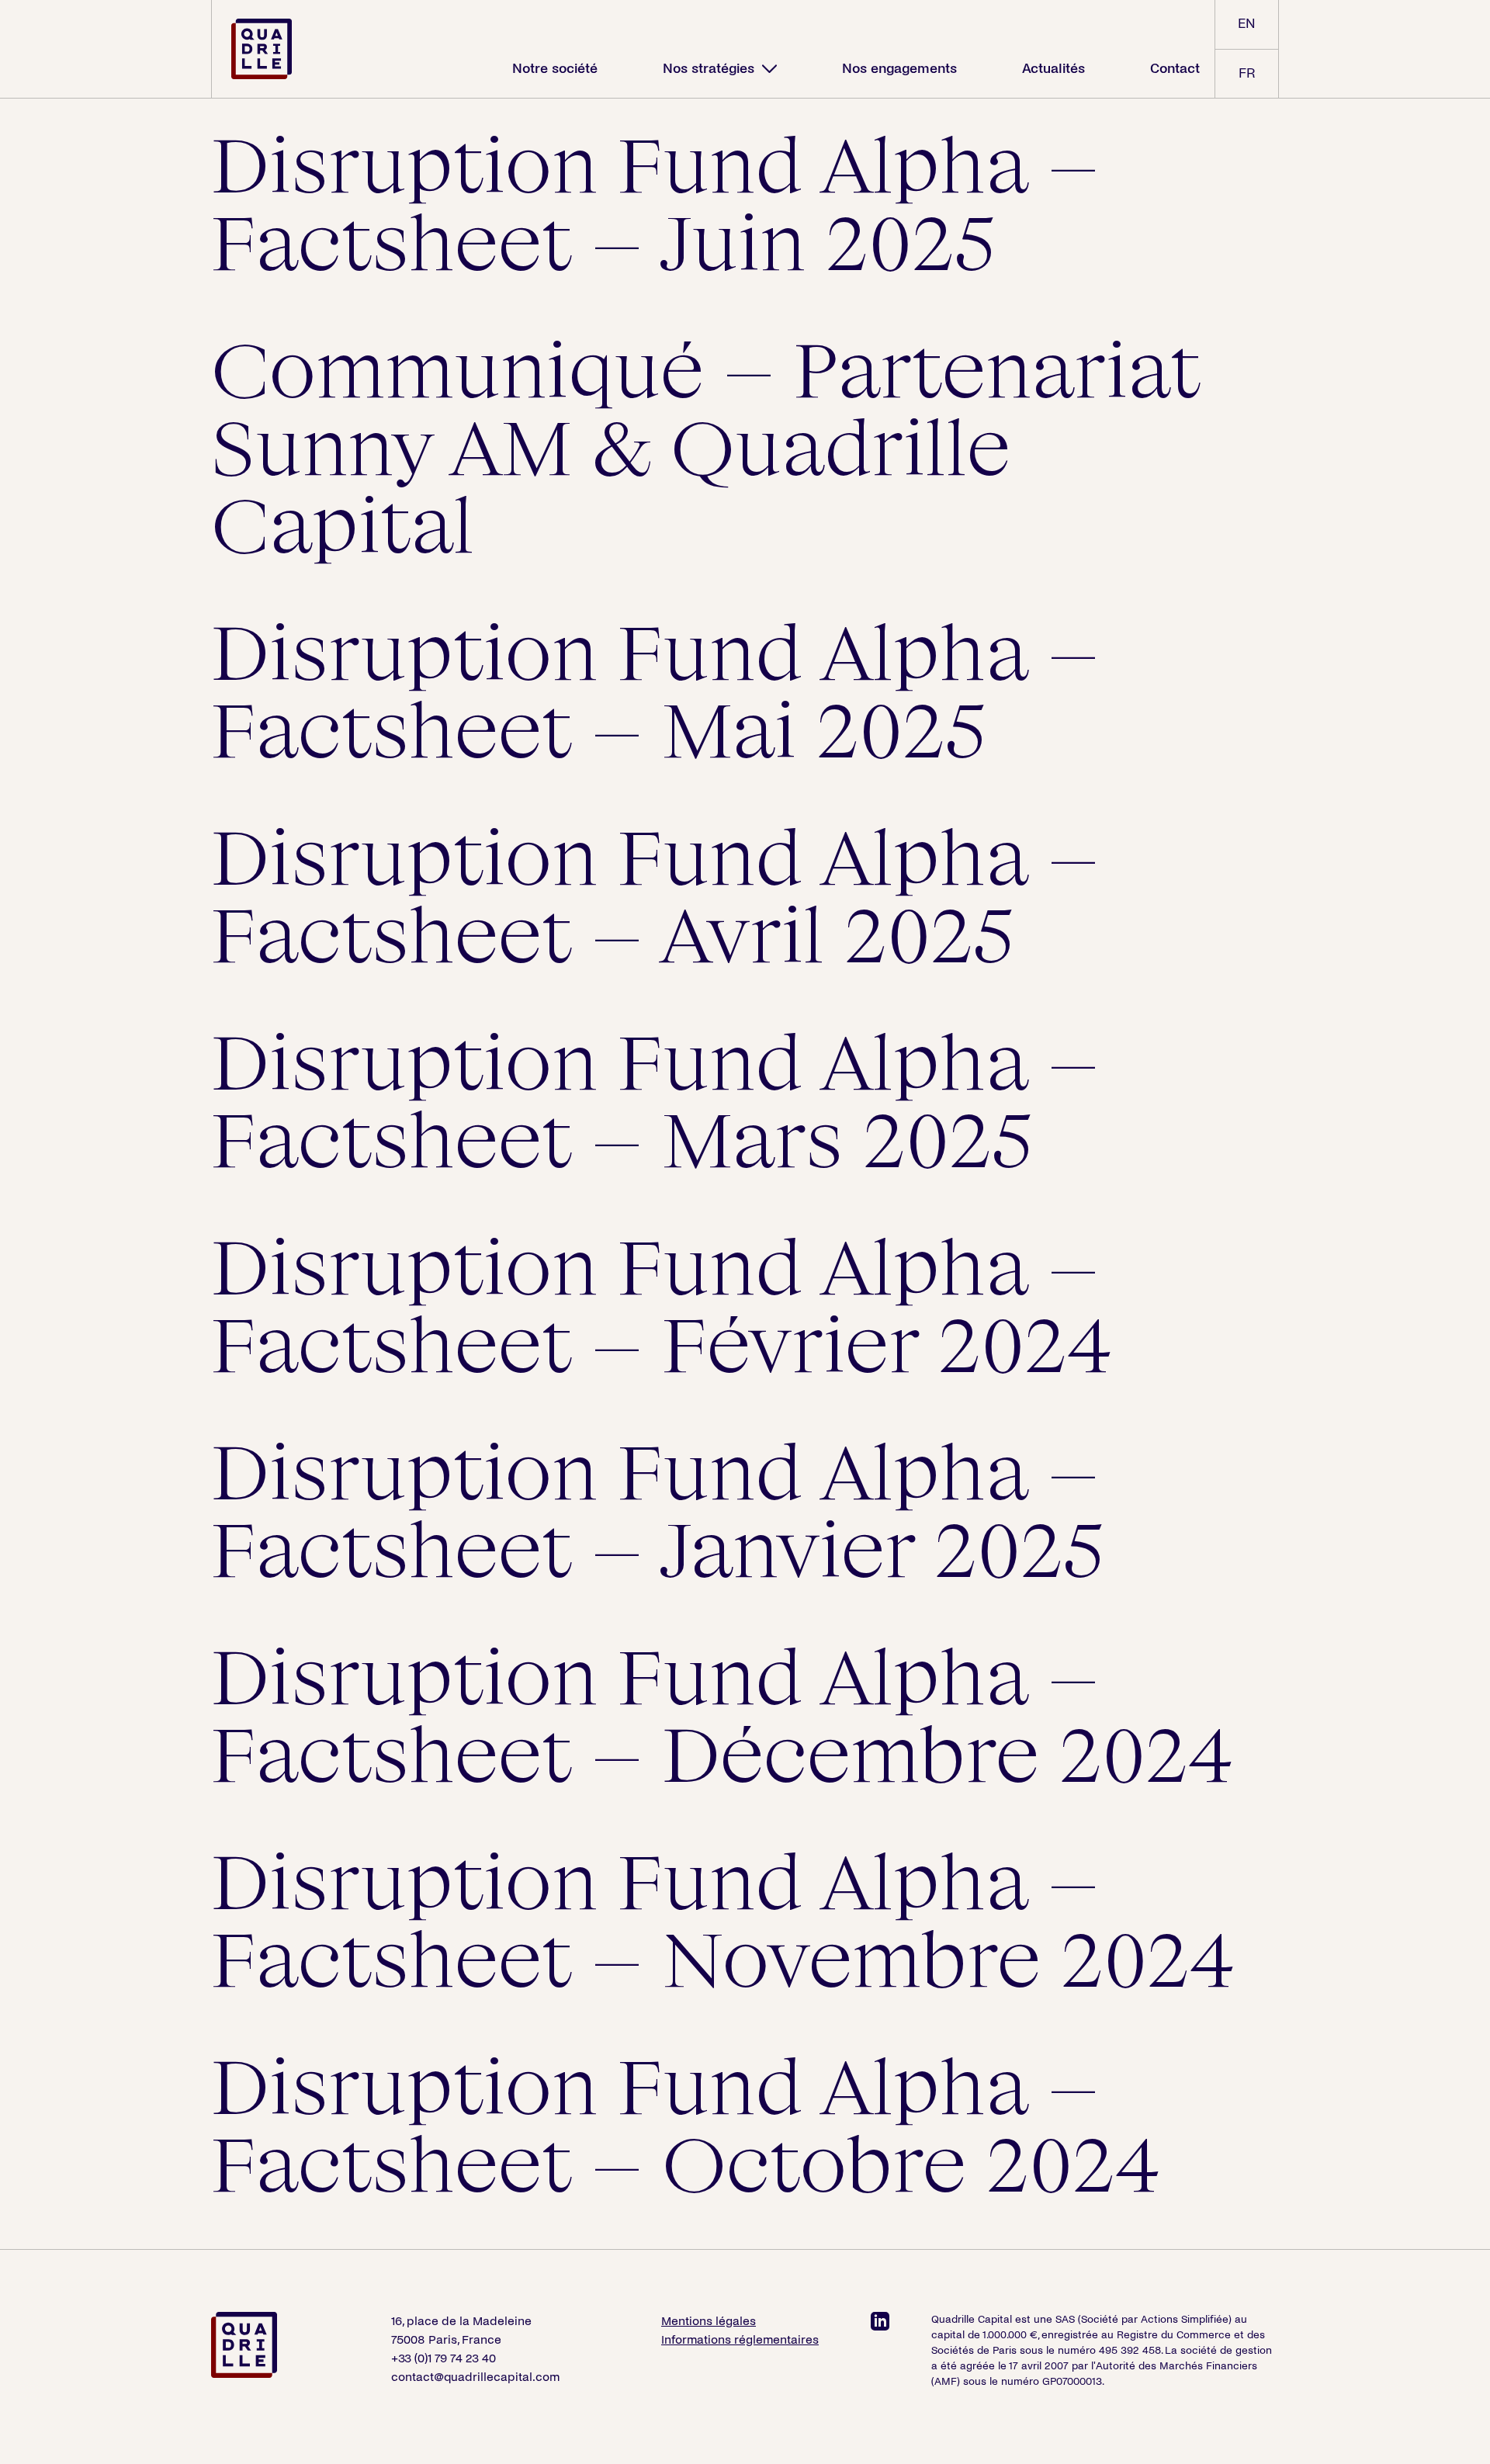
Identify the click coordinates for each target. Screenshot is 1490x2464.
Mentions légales (709, 2321)
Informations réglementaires (740, 2339)
